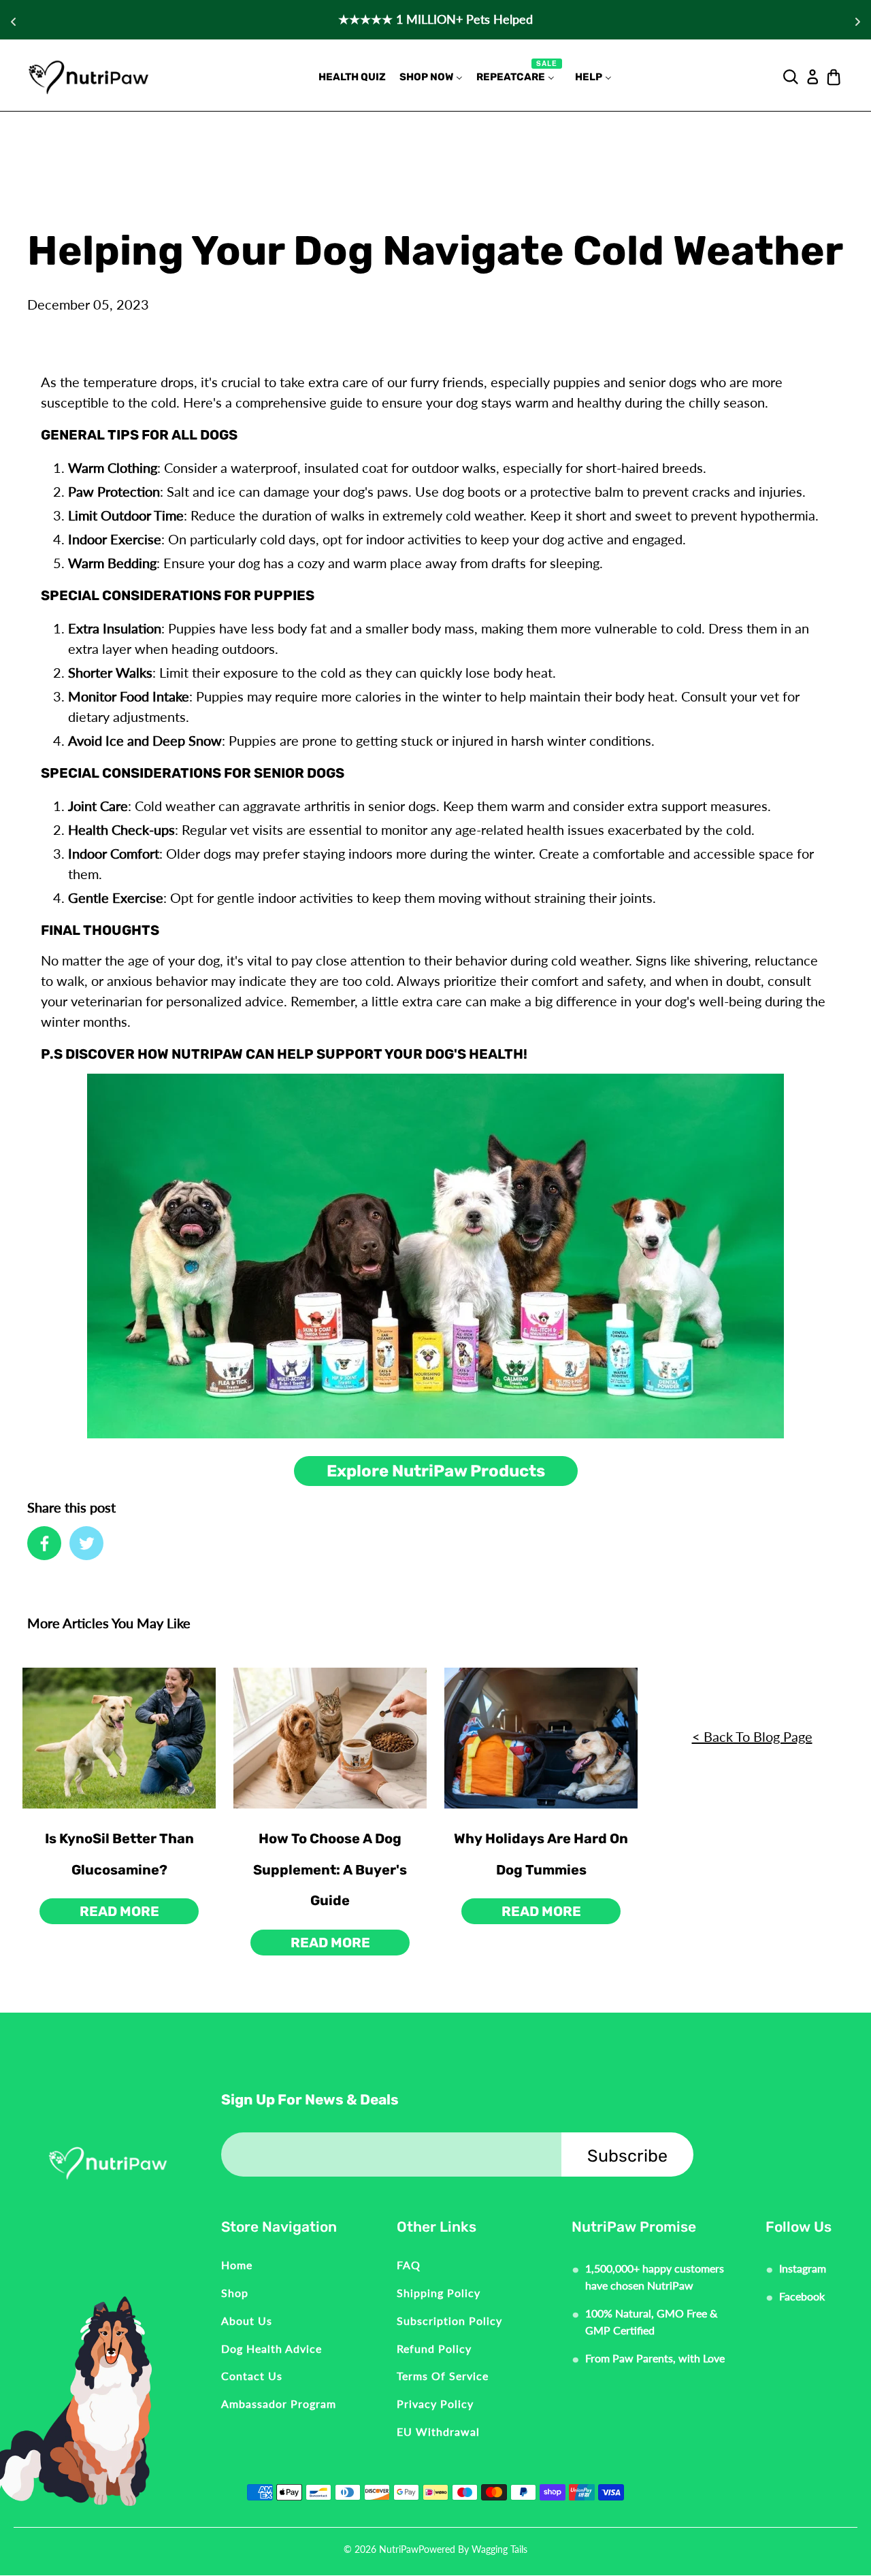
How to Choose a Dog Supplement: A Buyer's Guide (330, 1869)
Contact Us (252, 2376)
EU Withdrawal (438, 2431)
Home (237, 2265)
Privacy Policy (435, 2404)
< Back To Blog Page (752, 1736)
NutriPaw (399, 2549)
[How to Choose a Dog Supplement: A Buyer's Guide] (330, 1738)
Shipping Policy (439, 2293)
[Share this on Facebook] (44, 1543)
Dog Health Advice (272, 2348)
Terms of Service (443, 2376)
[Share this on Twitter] (86, 1543)
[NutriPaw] (88, 77)
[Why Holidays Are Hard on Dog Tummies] (541, 1738)
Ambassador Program (279, 2404)
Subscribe (627, 2156)
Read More (119, 1911)
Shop (235, 2293)
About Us (247, 2321)
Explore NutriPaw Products (436, 1471)
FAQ (409, 2265)
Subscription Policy (449, 2321)
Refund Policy (434, 2348)
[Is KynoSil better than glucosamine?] (119, 1738)
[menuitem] (352, 77)
